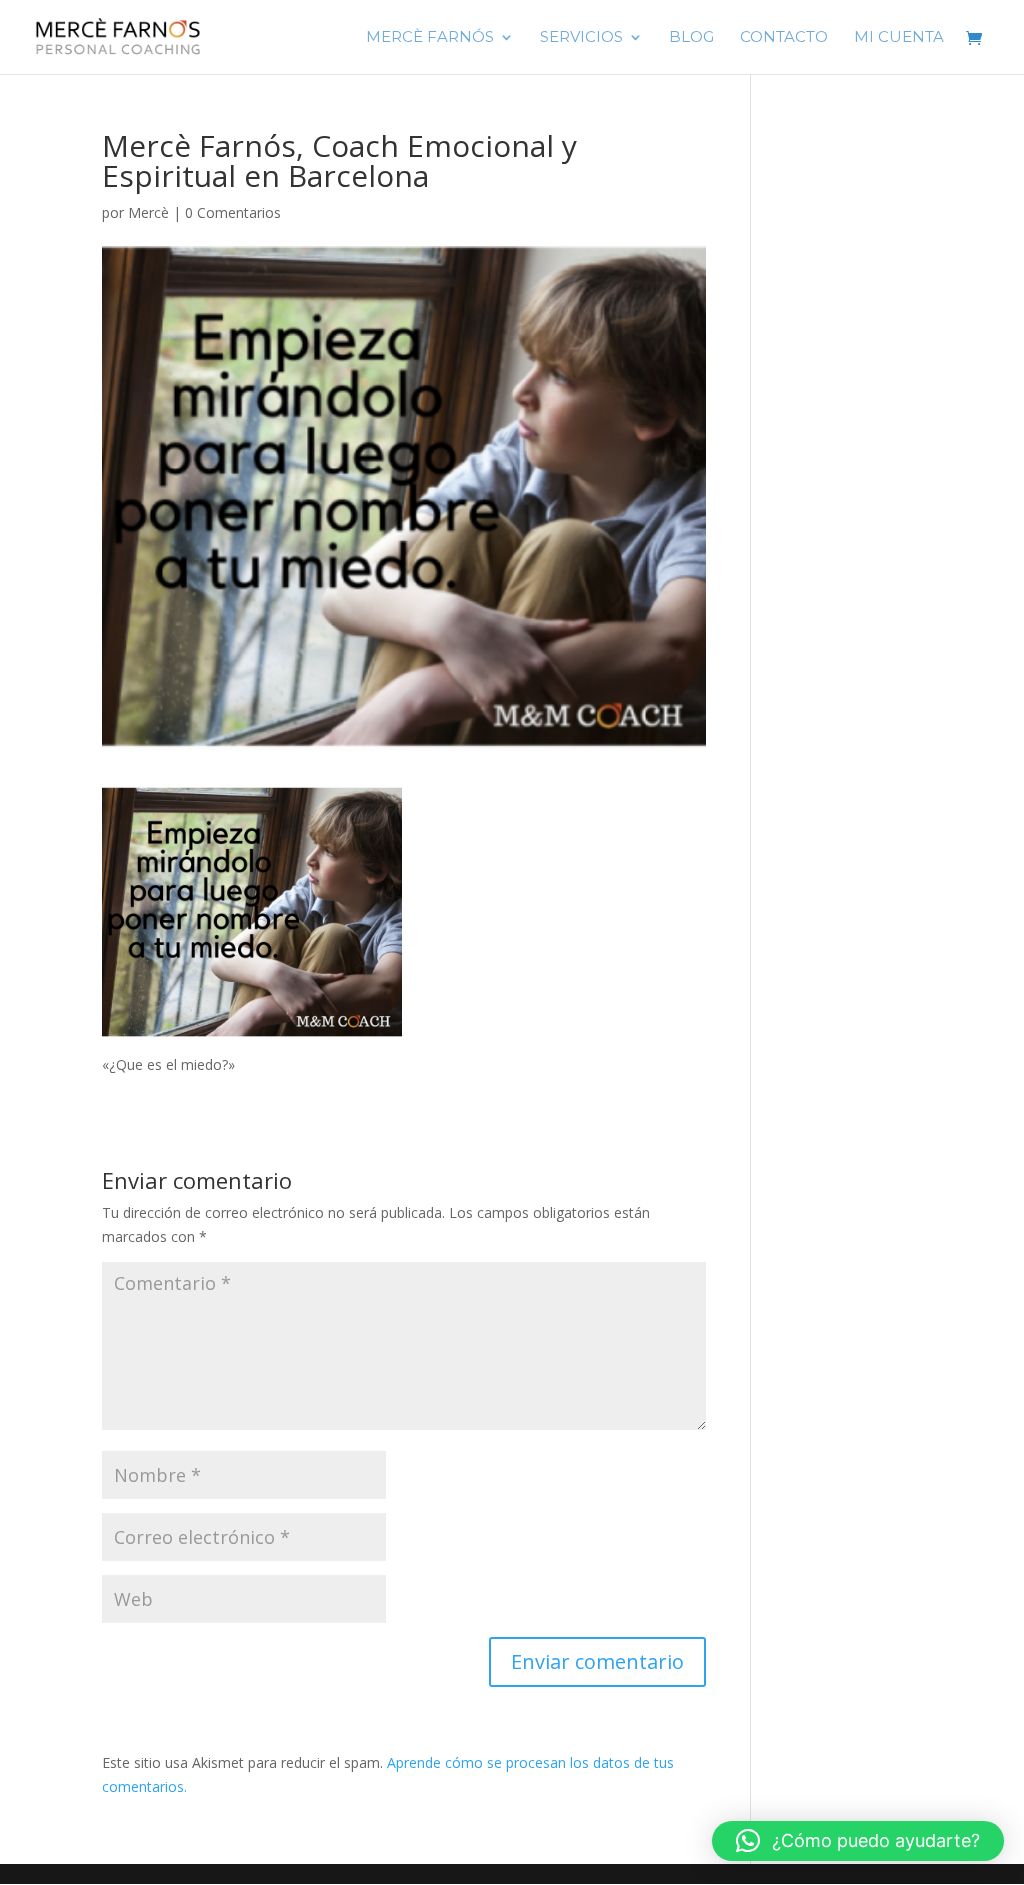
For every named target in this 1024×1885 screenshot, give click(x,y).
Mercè (148, 212)
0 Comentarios (233, 212)
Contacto (784, 38)
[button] (858, 1841)
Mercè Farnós (430, 38)
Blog (691, 38)
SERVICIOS (581, 38)
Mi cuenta (899, 38)
